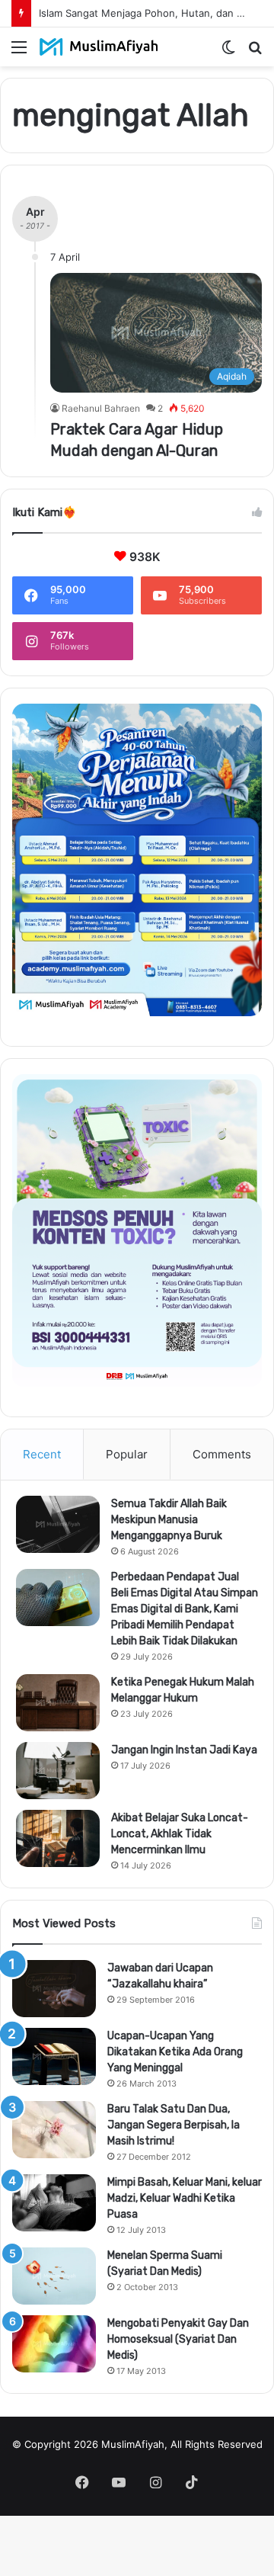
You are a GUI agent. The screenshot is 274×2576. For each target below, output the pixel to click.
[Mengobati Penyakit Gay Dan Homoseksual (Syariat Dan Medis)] (54, 2344)
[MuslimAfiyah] (99, 47)
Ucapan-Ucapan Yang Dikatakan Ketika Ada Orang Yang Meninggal (175, 2052)
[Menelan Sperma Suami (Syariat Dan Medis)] (54, 2276)
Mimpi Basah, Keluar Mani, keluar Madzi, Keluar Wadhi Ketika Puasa (185, 2198)
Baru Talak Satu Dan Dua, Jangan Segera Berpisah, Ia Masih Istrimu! (174, 2125)
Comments (222, 1454)
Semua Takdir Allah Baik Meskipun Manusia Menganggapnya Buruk (169, 1520)
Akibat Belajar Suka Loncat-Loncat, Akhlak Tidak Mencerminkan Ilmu (180, 1834)
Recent (42, 1454)
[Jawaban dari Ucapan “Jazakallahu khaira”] (54, 1989)
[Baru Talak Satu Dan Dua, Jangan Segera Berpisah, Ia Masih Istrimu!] (54, 2130)
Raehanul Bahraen (101, 408)
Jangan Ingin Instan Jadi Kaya (184, 1750)
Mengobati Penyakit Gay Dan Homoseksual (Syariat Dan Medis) (178, 2339)
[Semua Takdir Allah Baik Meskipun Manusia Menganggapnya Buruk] (58, 1524)
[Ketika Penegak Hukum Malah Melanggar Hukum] (58, 1703)
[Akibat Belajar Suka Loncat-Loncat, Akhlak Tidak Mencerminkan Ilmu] (58, 1838)
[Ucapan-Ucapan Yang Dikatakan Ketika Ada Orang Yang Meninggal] (54, 2056)
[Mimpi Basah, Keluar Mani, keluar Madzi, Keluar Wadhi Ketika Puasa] (54, 2203)
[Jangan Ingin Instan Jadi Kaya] (58, 1771)
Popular (127, 1454)
